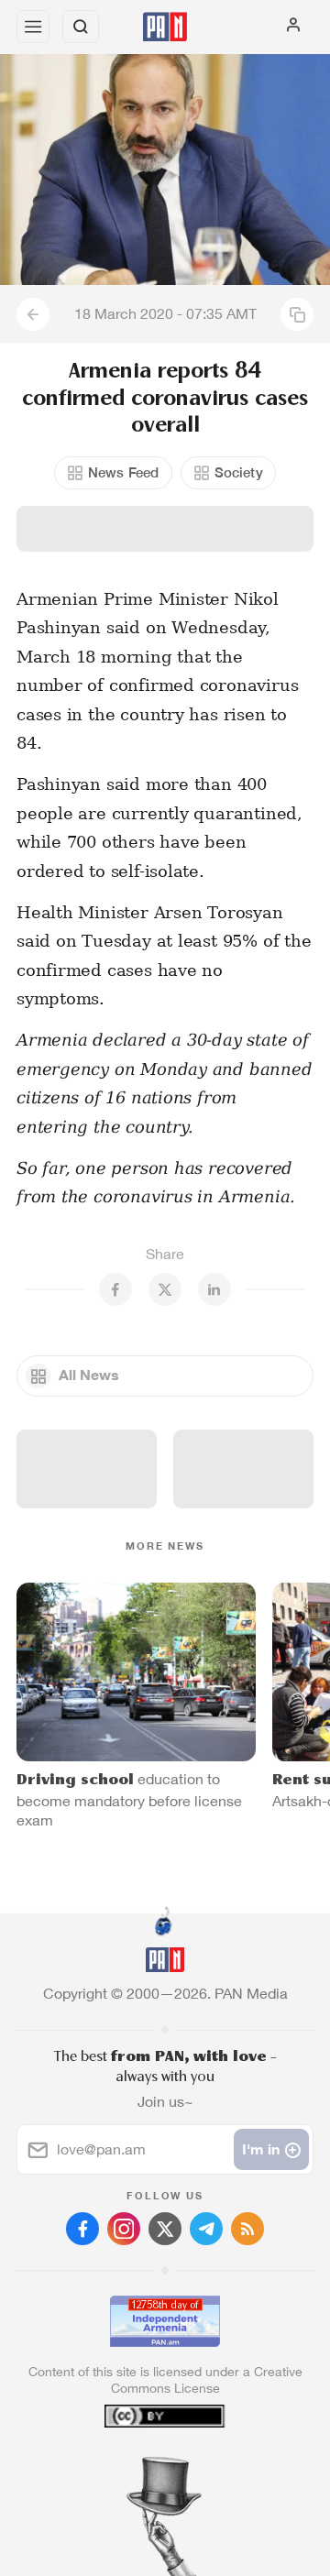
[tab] (127, 2465)
